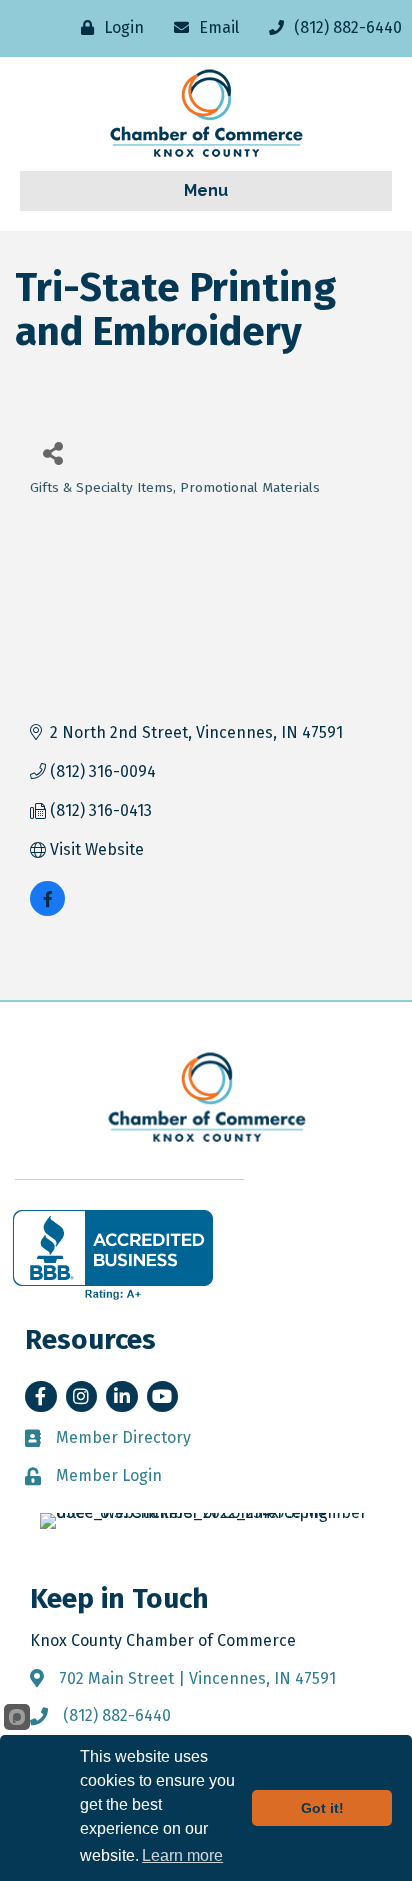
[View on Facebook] (47, 910)
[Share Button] (52, 452)
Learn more (182, 1855)
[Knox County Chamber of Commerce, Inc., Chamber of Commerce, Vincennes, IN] (113, 1255)
